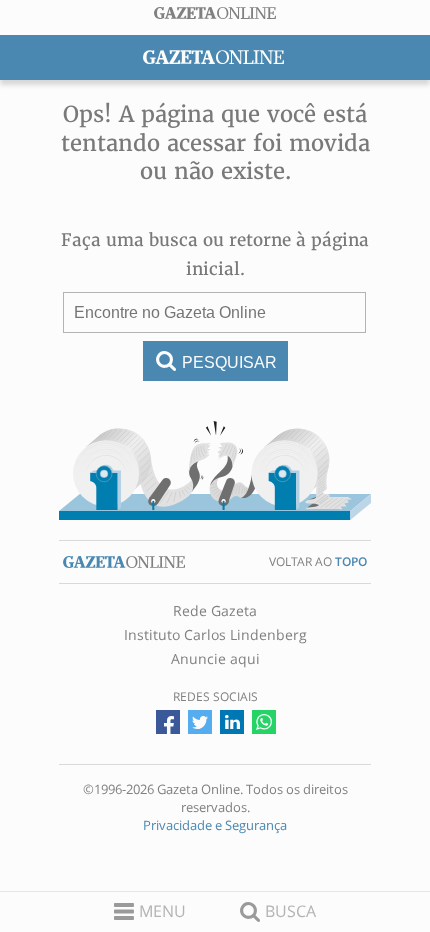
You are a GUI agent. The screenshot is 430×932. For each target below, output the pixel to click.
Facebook (168, 722)
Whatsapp (264, 722)
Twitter (200, 722)
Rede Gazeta (215, 611)
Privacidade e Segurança (215, 825)
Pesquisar (229, 362)
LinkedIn (232, 722)
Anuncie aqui (215, 659)
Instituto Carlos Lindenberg (215, 635)
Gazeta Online (215, 13)
